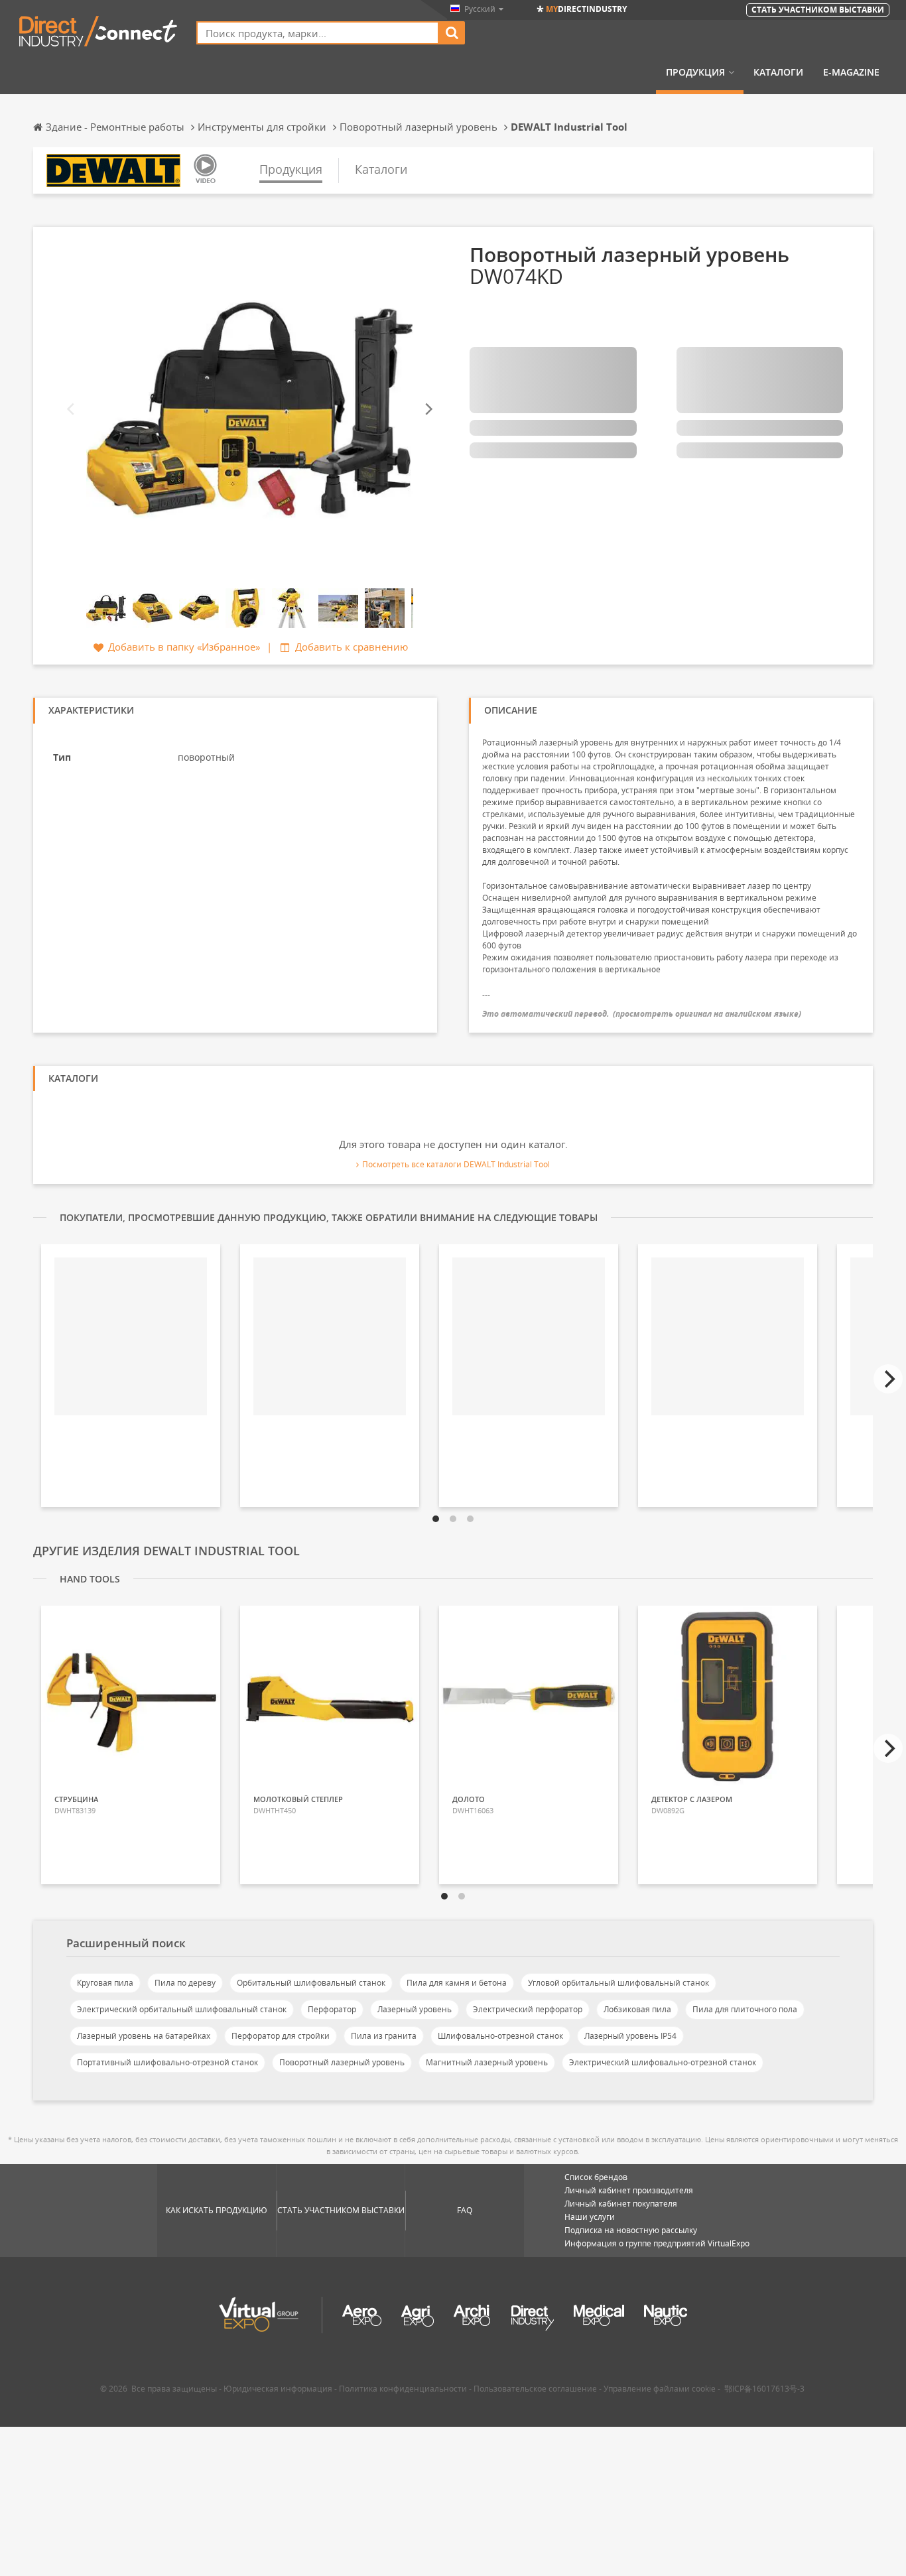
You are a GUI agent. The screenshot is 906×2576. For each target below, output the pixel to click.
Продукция (695, 72)
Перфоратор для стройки (281, 2036)
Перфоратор (332, 2009)
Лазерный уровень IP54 (630, 2036)
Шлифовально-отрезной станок (500, 2036)
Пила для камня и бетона (457, 1983)
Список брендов (596, 2177)
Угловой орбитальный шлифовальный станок (618, 1983)
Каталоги (778, 72)
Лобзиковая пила (637, 2009)
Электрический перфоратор (528, 2009)
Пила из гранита (384, 2036)
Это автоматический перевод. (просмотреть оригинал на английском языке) (642, 1014)
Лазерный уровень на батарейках (144, 2036)
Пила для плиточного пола (745, 2009)
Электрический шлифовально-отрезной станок (663, 2062)
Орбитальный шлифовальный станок (311, 1983)
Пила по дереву (185, 1983)
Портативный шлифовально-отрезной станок (167, 2062)
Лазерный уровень (415, 2009)
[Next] (428, 410)
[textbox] (318, 33)
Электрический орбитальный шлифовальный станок (182, 2009)
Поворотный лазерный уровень (342, 2062)
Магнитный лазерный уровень (487, 2062)
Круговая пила (105, 1983)
